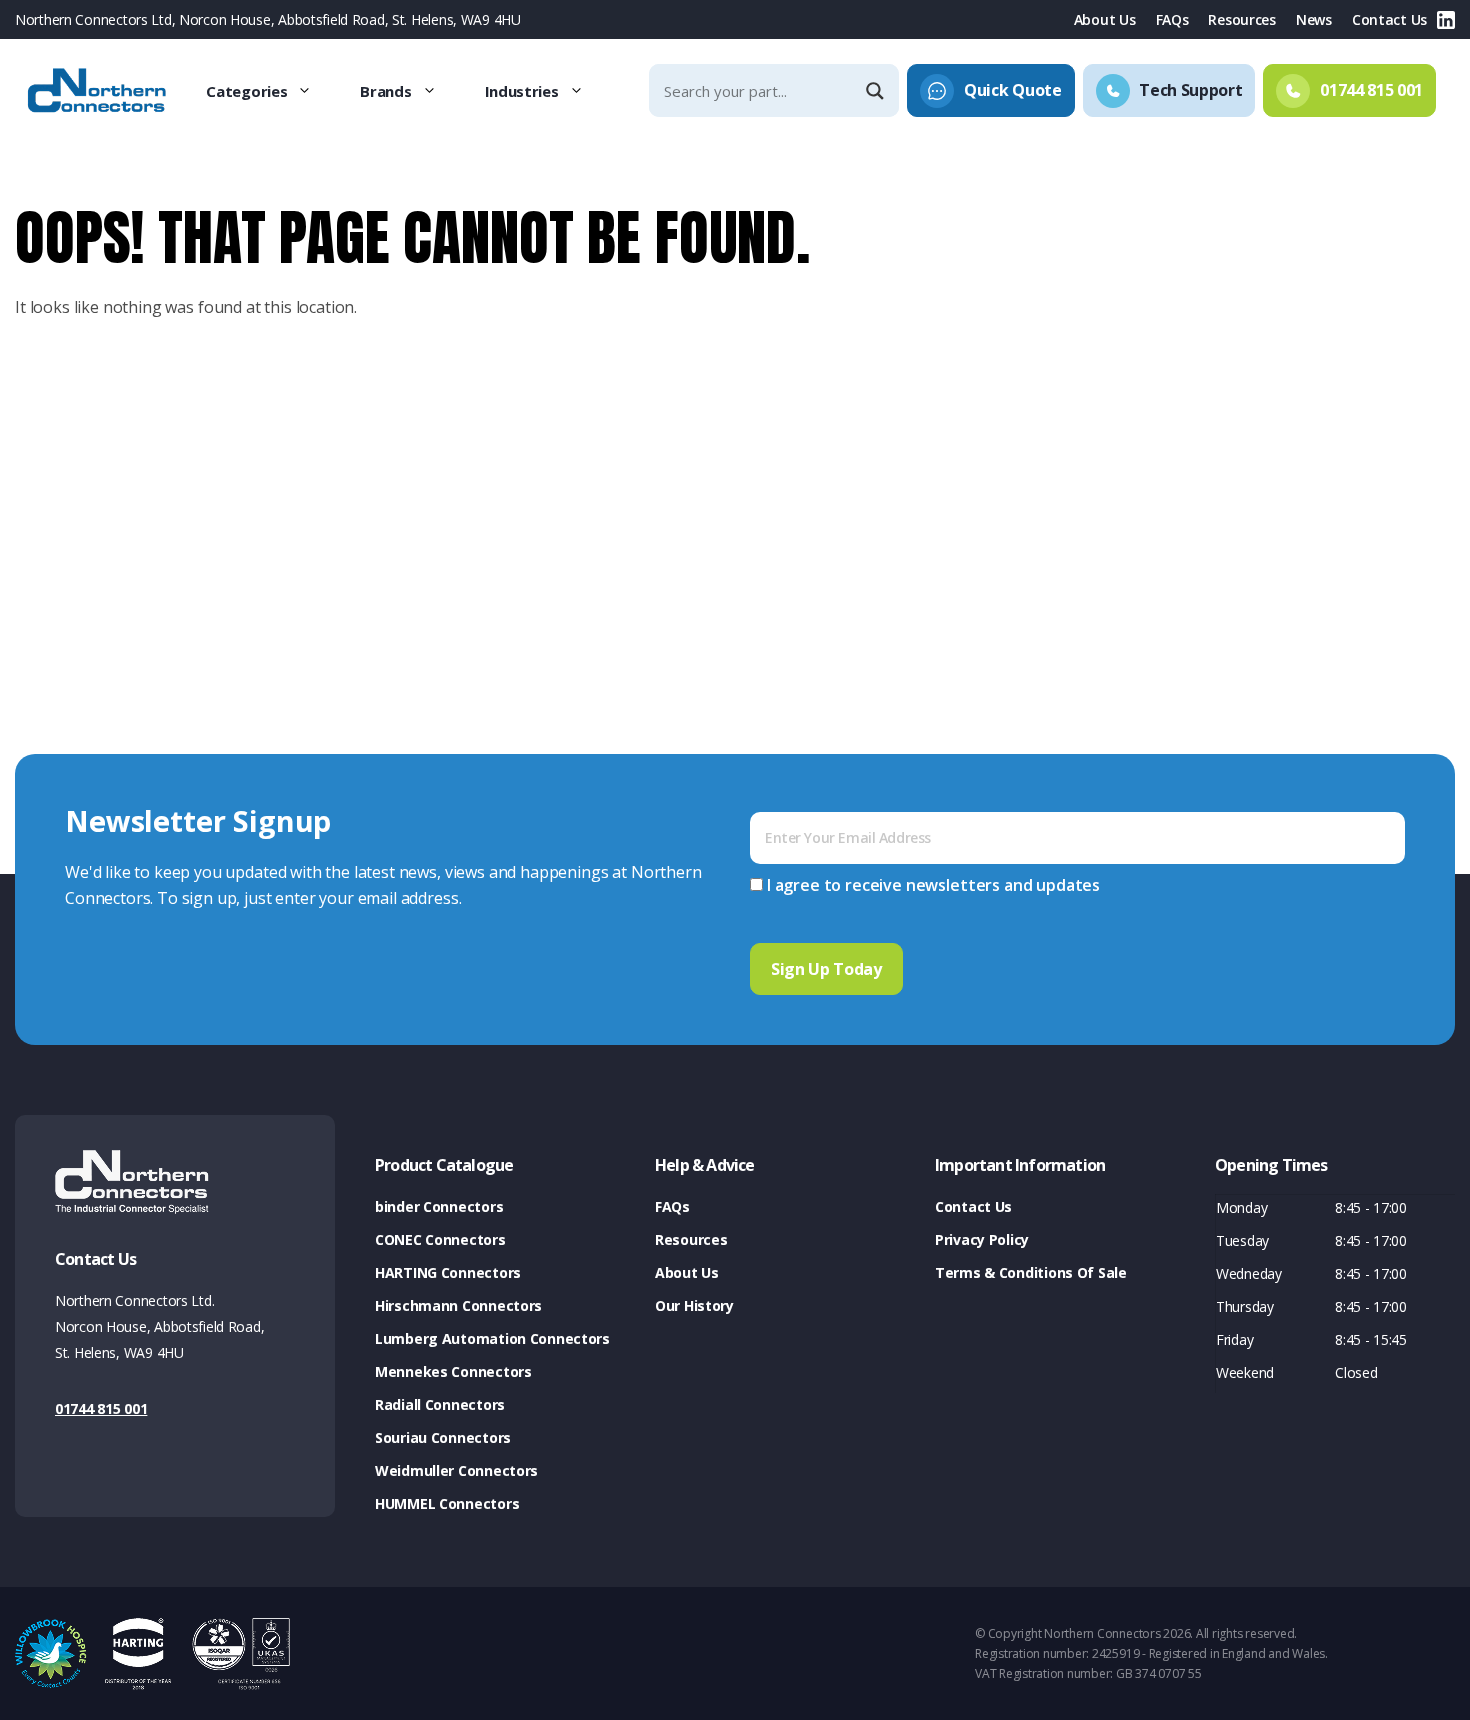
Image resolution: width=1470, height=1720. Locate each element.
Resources (1241, 19)
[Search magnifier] (877, 91)
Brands (385, 91)
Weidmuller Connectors (456, 1470)
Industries (522, 91)
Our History (694, 1305)
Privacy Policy (982, 1239)
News (1314, 19)
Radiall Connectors (440, 1404)
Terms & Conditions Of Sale (1031, 1272)
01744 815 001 (101, 1408)
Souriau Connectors (443, 1437)
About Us (1105, 19)
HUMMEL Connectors (447, 1503)
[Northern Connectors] (99, 91)
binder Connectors (439, 1206)
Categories (246, 91)
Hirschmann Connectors (458, 1305)
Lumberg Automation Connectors (492, 1338)
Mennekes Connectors (453, 1371)
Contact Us (1389, 19)
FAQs (1172, 19)
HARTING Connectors (448, 1272)
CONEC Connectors (440, 1239)
